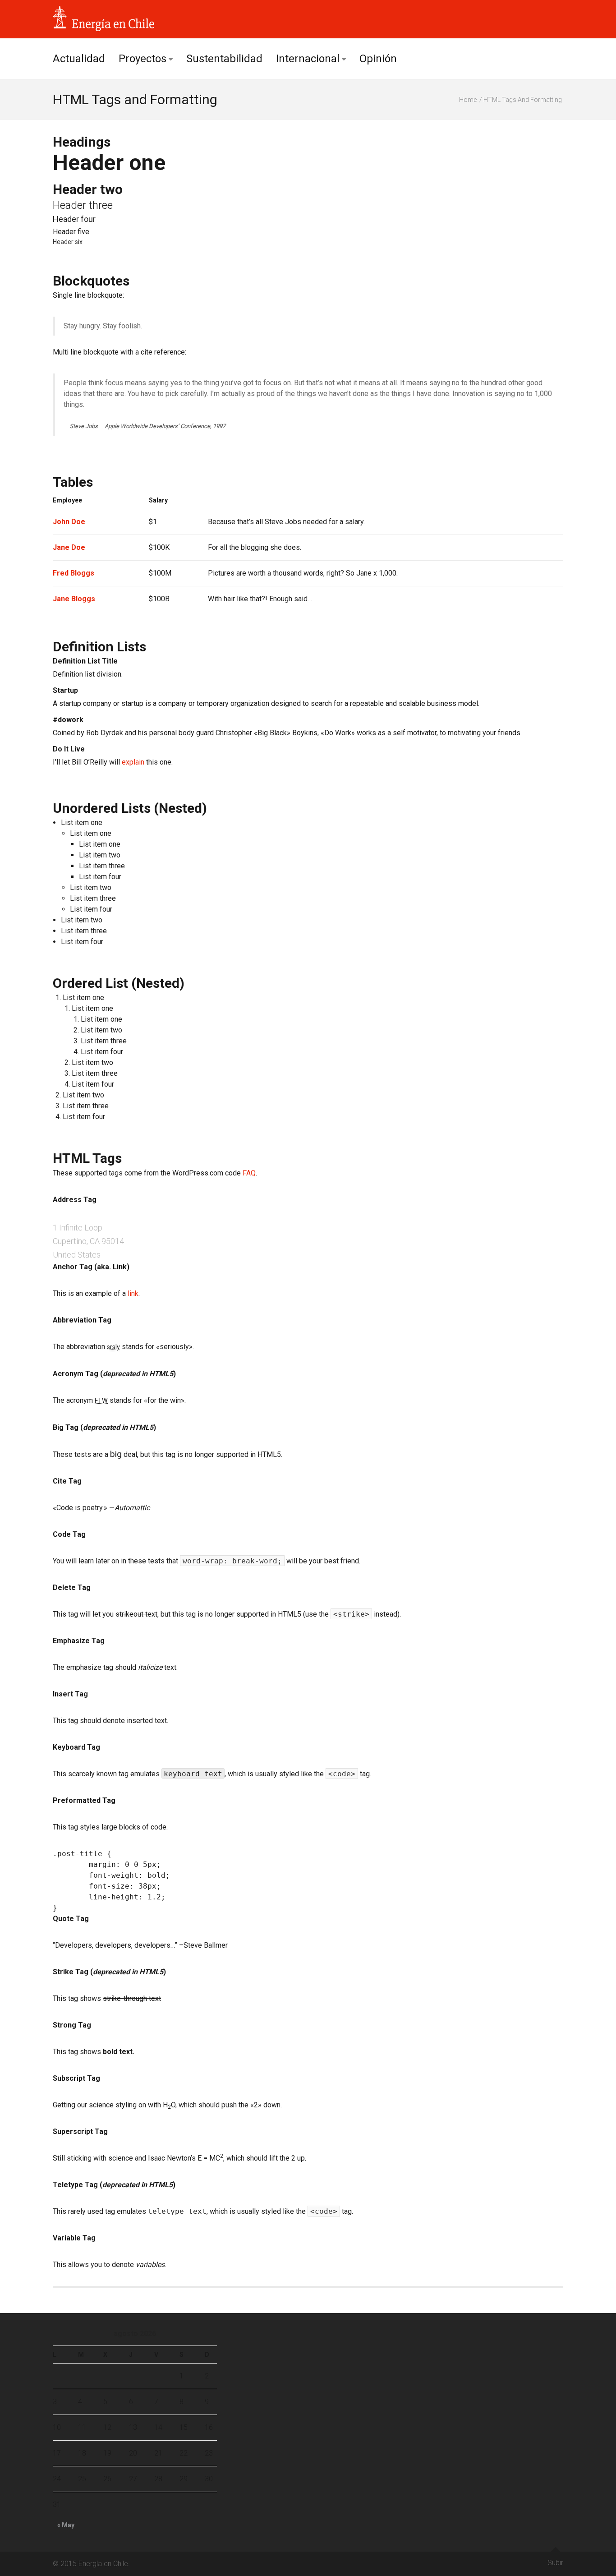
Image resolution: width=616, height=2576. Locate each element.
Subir (555, 2563)
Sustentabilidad (224, 59)
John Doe (69, 522)
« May (66, 2525)
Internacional (308, 59)
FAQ (249, 1173)
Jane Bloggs (74, 599)
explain (133, 762)
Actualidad (79, 59)
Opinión (378, 59)
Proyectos (143, 59)
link (133, 1293)
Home (468, 100)
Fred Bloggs (74, 573)
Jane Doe (69, 547)
